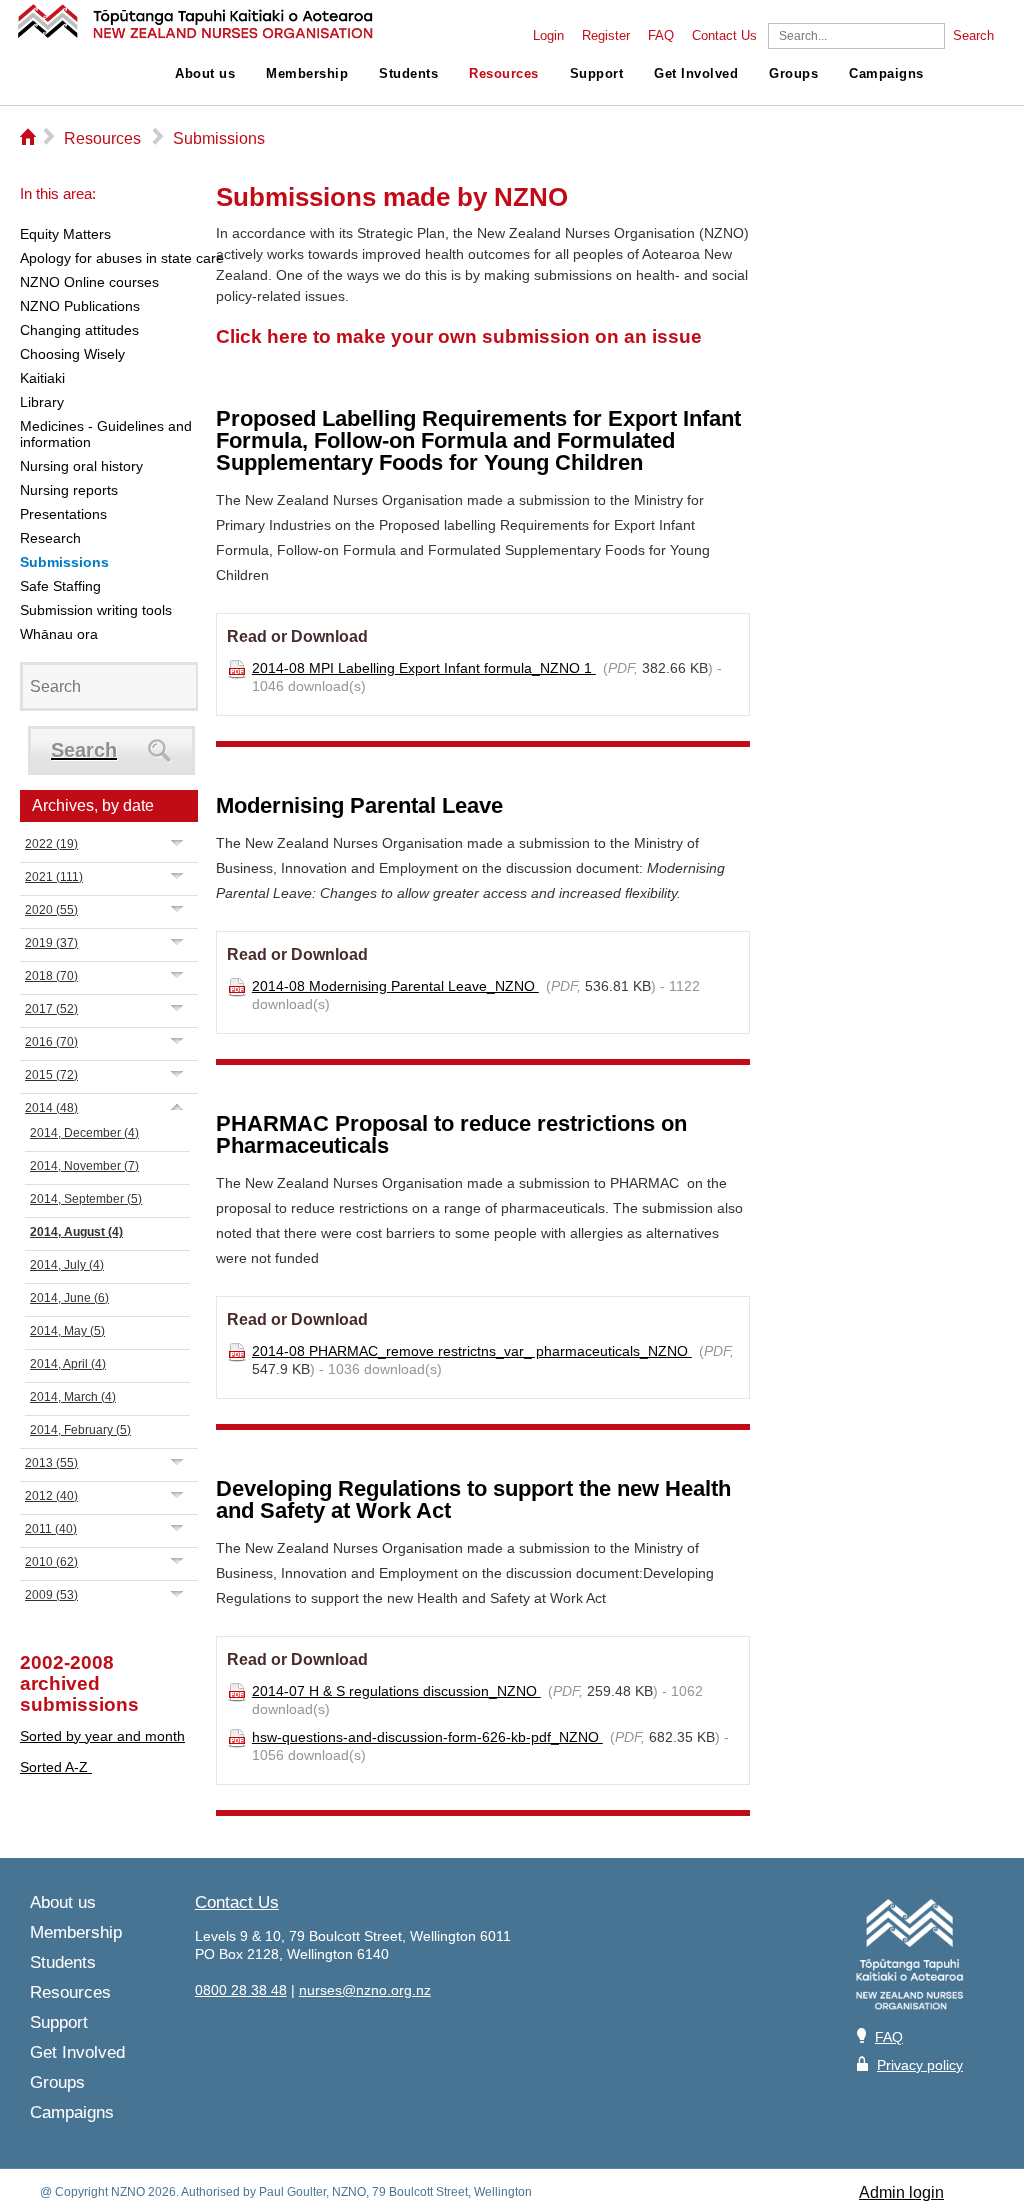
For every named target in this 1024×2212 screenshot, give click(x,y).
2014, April (68, 1364)
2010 (51, 1562)
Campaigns (886, 74)
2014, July (67, 1265)
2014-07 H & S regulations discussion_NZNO (396, 1691)
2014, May (67, 1331)
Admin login (901, 2192)
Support (597, 74)
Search (973, 36)
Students (408, 74)
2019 (51, 943)
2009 (51, 1595)
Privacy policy (920, 2065)
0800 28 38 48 (241, 1990)
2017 (51, 1009)
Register (606, 36)
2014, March (73, 1397)
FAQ (661, 36)
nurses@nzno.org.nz (365, 1990)
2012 (51, 1496)
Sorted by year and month (102, 1736)
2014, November (84, 1166)
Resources (504, 74)
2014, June (69, 1298)
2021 (54, 877)
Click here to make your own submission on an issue (459, 336)
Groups (793, 74)
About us (205, 74)
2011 (51, 1529)
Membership (307, 74)
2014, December (84, 1133)
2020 (51, 910)
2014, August (76, 1232)
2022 (51, 844)
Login (548, 36)
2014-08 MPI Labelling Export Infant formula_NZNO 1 (424, 668)
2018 (51, 976)
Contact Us (724, 36)
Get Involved (696, 74)
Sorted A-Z (56, 1767)
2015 (51, 1075)
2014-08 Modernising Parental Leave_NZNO (395, 986)
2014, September (86, 1199)
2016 (51, 1042)
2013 (51, 1463)
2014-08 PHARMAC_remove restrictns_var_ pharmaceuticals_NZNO (472, 1351)
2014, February (80, 1430)
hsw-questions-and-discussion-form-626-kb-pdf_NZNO (427, 1737)
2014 (51, 1108)
